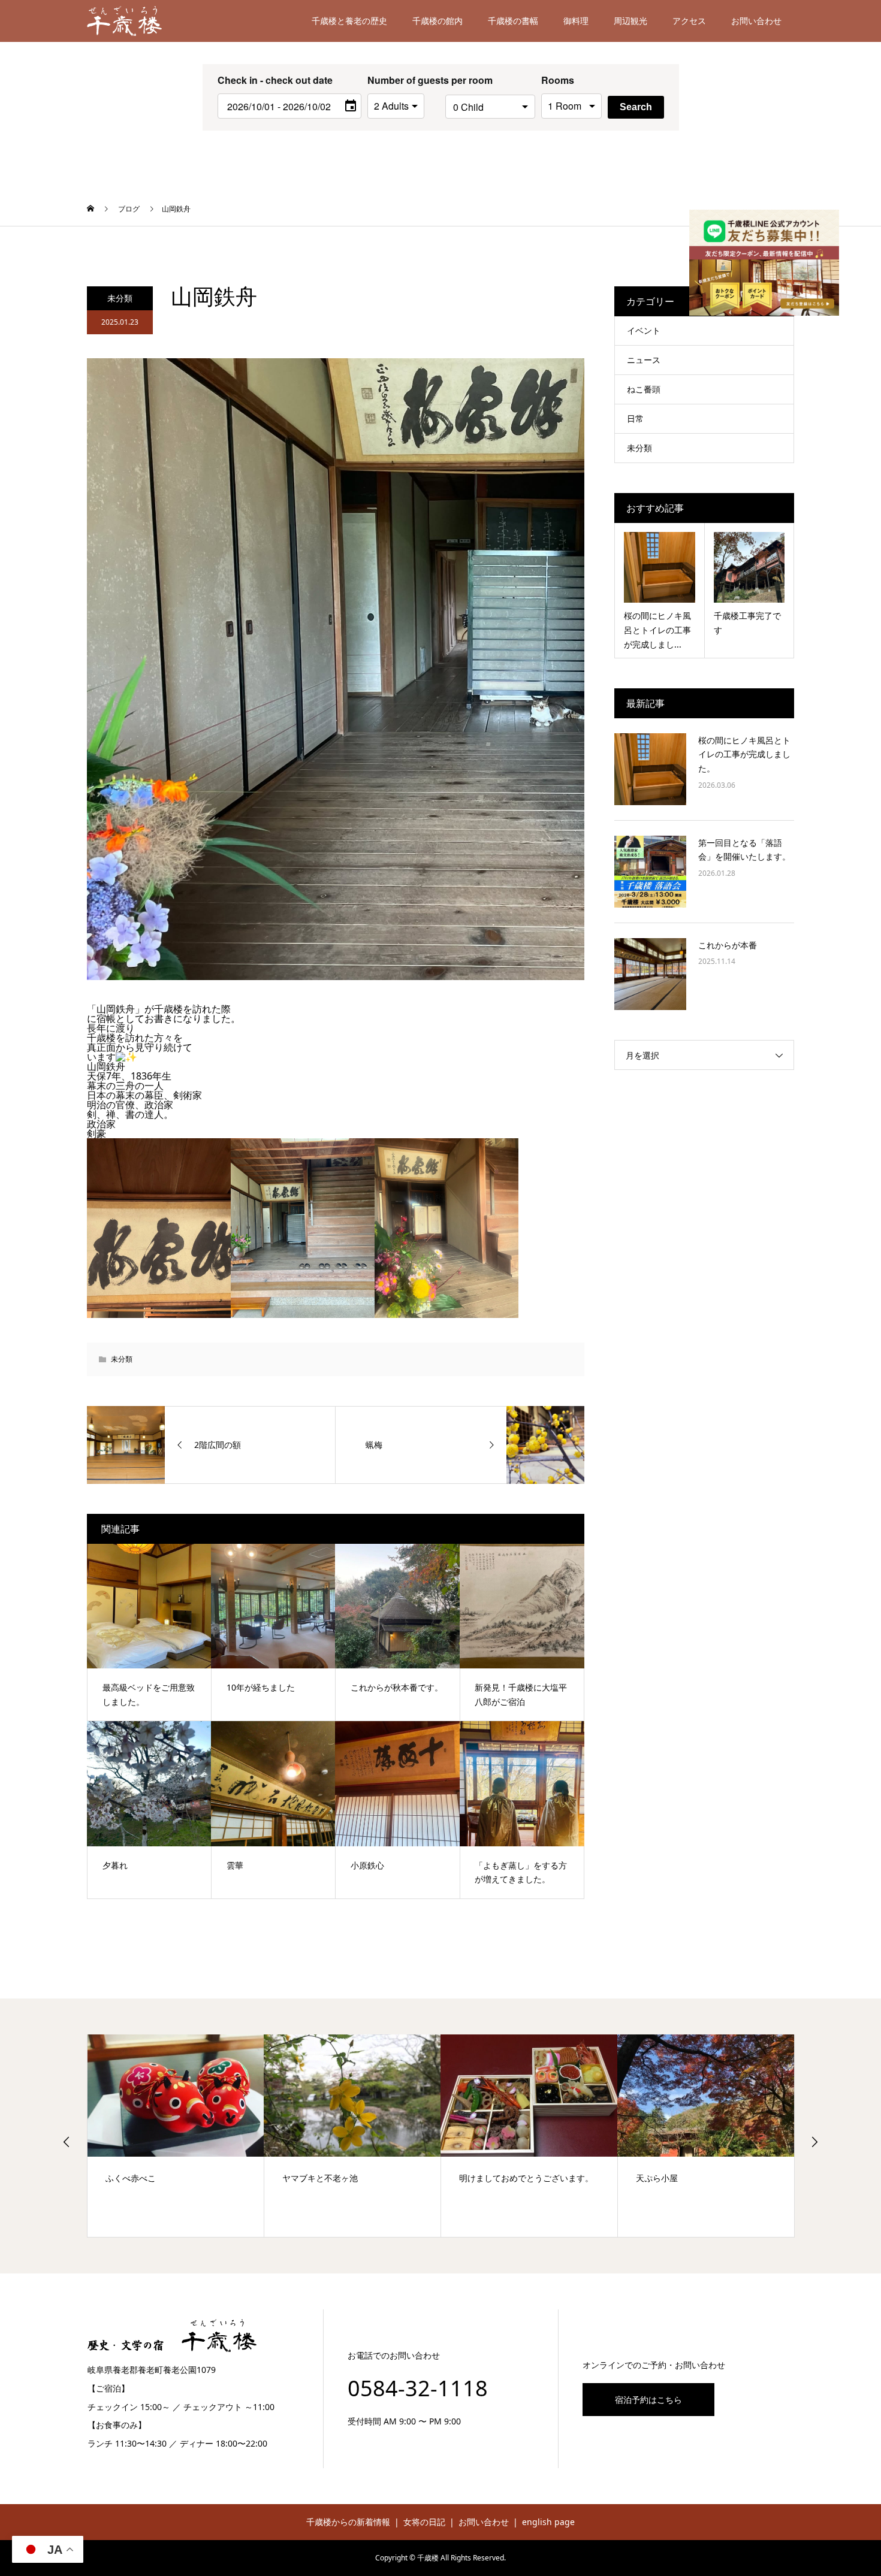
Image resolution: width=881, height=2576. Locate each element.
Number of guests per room (403, 80)
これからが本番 (728, 945)
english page (548, 2522)
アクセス (689, 21)
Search (636, 107)
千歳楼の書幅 (513, 21)
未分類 (120, 298)
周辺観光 (630, 21)
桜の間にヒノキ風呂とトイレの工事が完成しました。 (744, 755)
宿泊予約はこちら (648, 2400)
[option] (176, 2135)
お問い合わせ (756, 21)
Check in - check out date (275, 80)
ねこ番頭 (644, 389)
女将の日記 (424, 2522)
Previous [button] (67, 2142)
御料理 (576, 21)
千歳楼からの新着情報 (348, 2522)
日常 (635, 418)
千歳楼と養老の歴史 (349, 21)
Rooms (558, 80)
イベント (644, 330)
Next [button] (814, 2142)
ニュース (644, 360)
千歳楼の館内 (438, 21)
